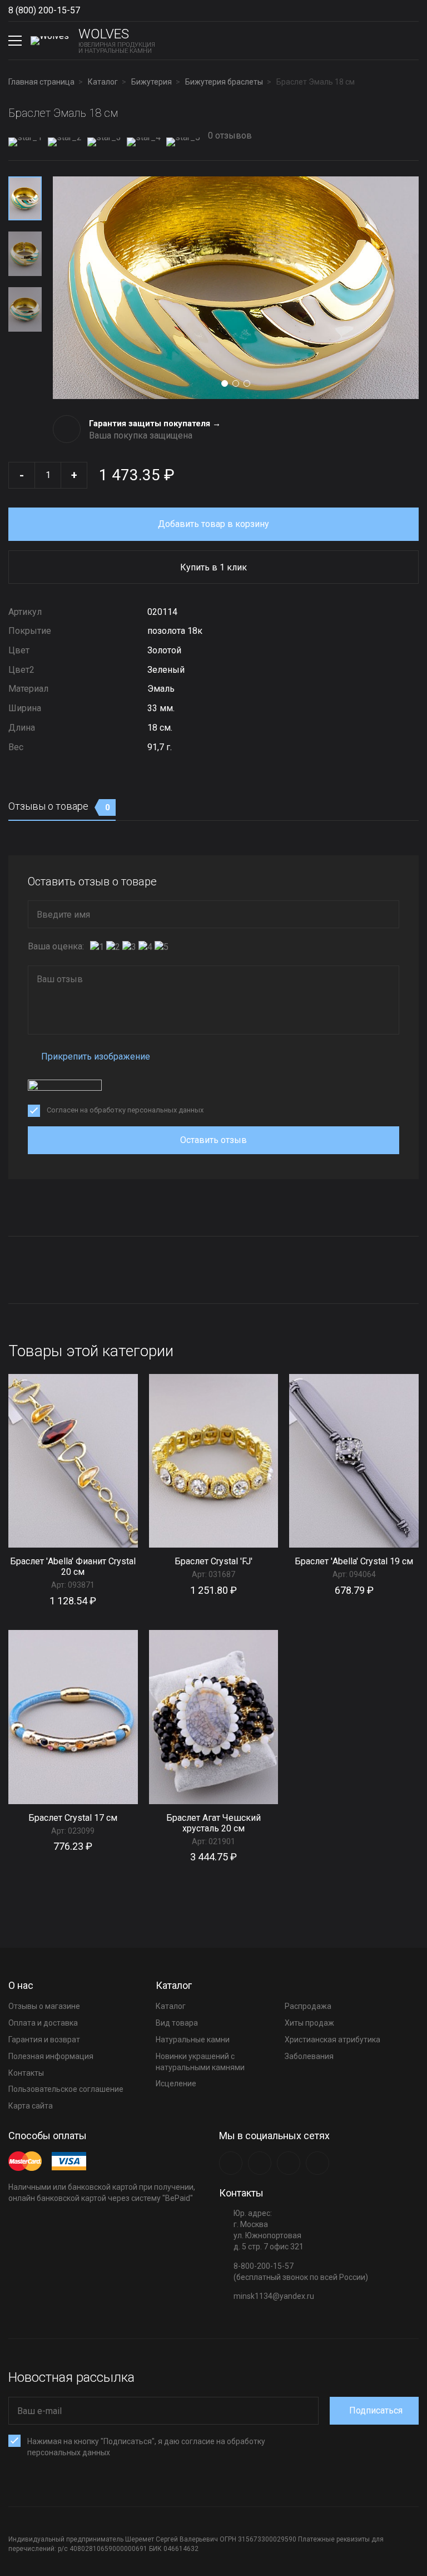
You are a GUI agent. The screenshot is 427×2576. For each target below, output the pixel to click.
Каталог (171, 2006)
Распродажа (308, 2006)
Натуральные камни (193, 2040)
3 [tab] (247, 383)
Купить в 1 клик (213, 567)
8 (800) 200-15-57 (44, 10)
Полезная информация (51, 2056)
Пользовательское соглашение (66, 2089)
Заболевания (309, 2056)
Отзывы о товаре (59, 806)
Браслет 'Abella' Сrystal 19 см (354, 1561)
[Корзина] (410, 41)
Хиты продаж (309, 2023)
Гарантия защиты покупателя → (155, 423)
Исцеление (176, 2084)
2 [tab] (236, 383)
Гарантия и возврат (44, 2040)
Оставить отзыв (213, 1140)
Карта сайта (31, 2106)
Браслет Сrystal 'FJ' (213, 1561)
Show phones (86, 11)
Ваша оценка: (56, 946)
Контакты (26, 2073)
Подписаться (376, 2410)
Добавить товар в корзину (213, 524)
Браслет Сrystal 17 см (73, 1818)
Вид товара (177, 2023)
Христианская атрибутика (332, 2040)
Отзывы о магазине (44, 2006)
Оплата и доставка (43, 2023)
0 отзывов (229, 136)
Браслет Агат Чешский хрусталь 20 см (213, 1823)
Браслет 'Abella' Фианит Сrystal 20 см (73, 1567)
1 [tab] (225, 383)
